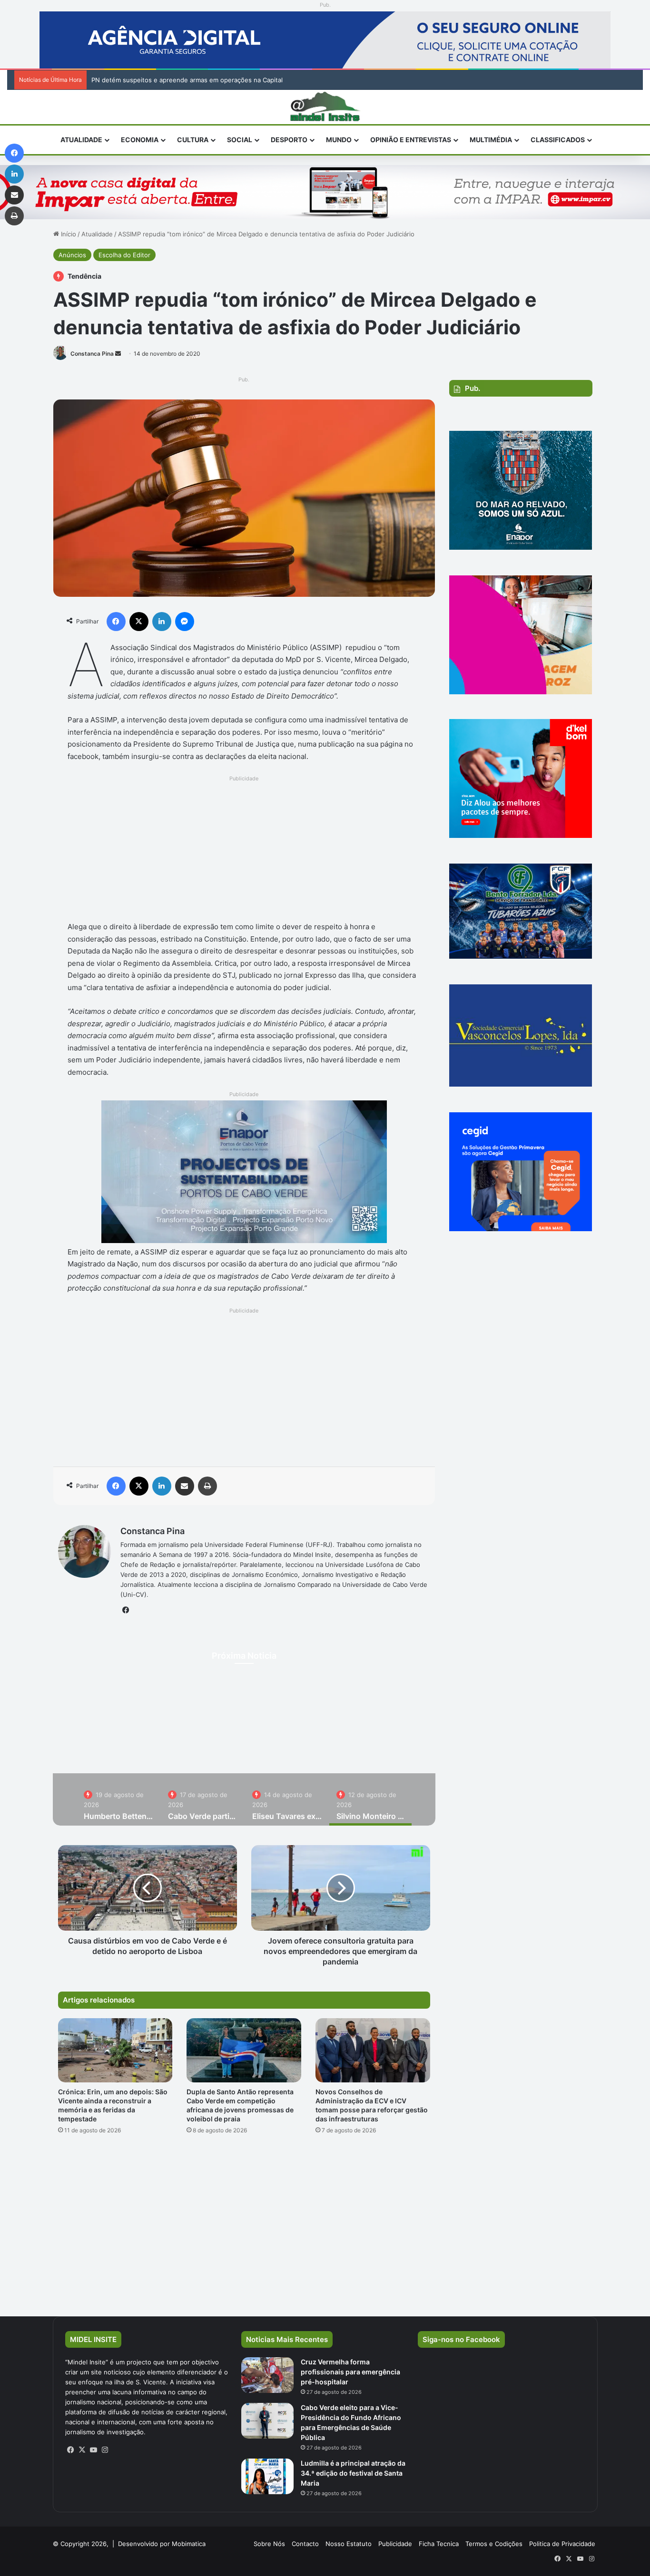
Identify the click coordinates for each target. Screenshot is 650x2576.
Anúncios (72, 255)
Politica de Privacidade (562, 2544)
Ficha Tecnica (439, 2544)
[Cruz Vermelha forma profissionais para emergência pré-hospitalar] (267, 2375)
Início (68, 234)
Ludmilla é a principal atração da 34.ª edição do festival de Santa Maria (353, 2473)
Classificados (558, 140)
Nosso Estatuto (349, 2544)
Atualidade (81, 140)
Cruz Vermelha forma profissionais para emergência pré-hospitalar (350, 2372)
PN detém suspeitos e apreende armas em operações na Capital (187, 80)
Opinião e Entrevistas (411, 140)
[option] (119, 1799)
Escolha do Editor (124, 255)
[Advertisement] (244, 851)
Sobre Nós (269, 2544)
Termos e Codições (494, 2544)
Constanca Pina (92, 354)
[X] (82, 2450)
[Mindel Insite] (325, 107)
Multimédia (491, 140)
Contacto (305, 2544)
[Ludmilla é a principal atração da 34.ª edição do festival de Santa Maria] (267, 2476)
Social (240, 140)
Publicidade (395, 2544)
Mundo (339, 140)
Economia (140, 140)
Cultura (193, 140)
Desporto (289, 140)
